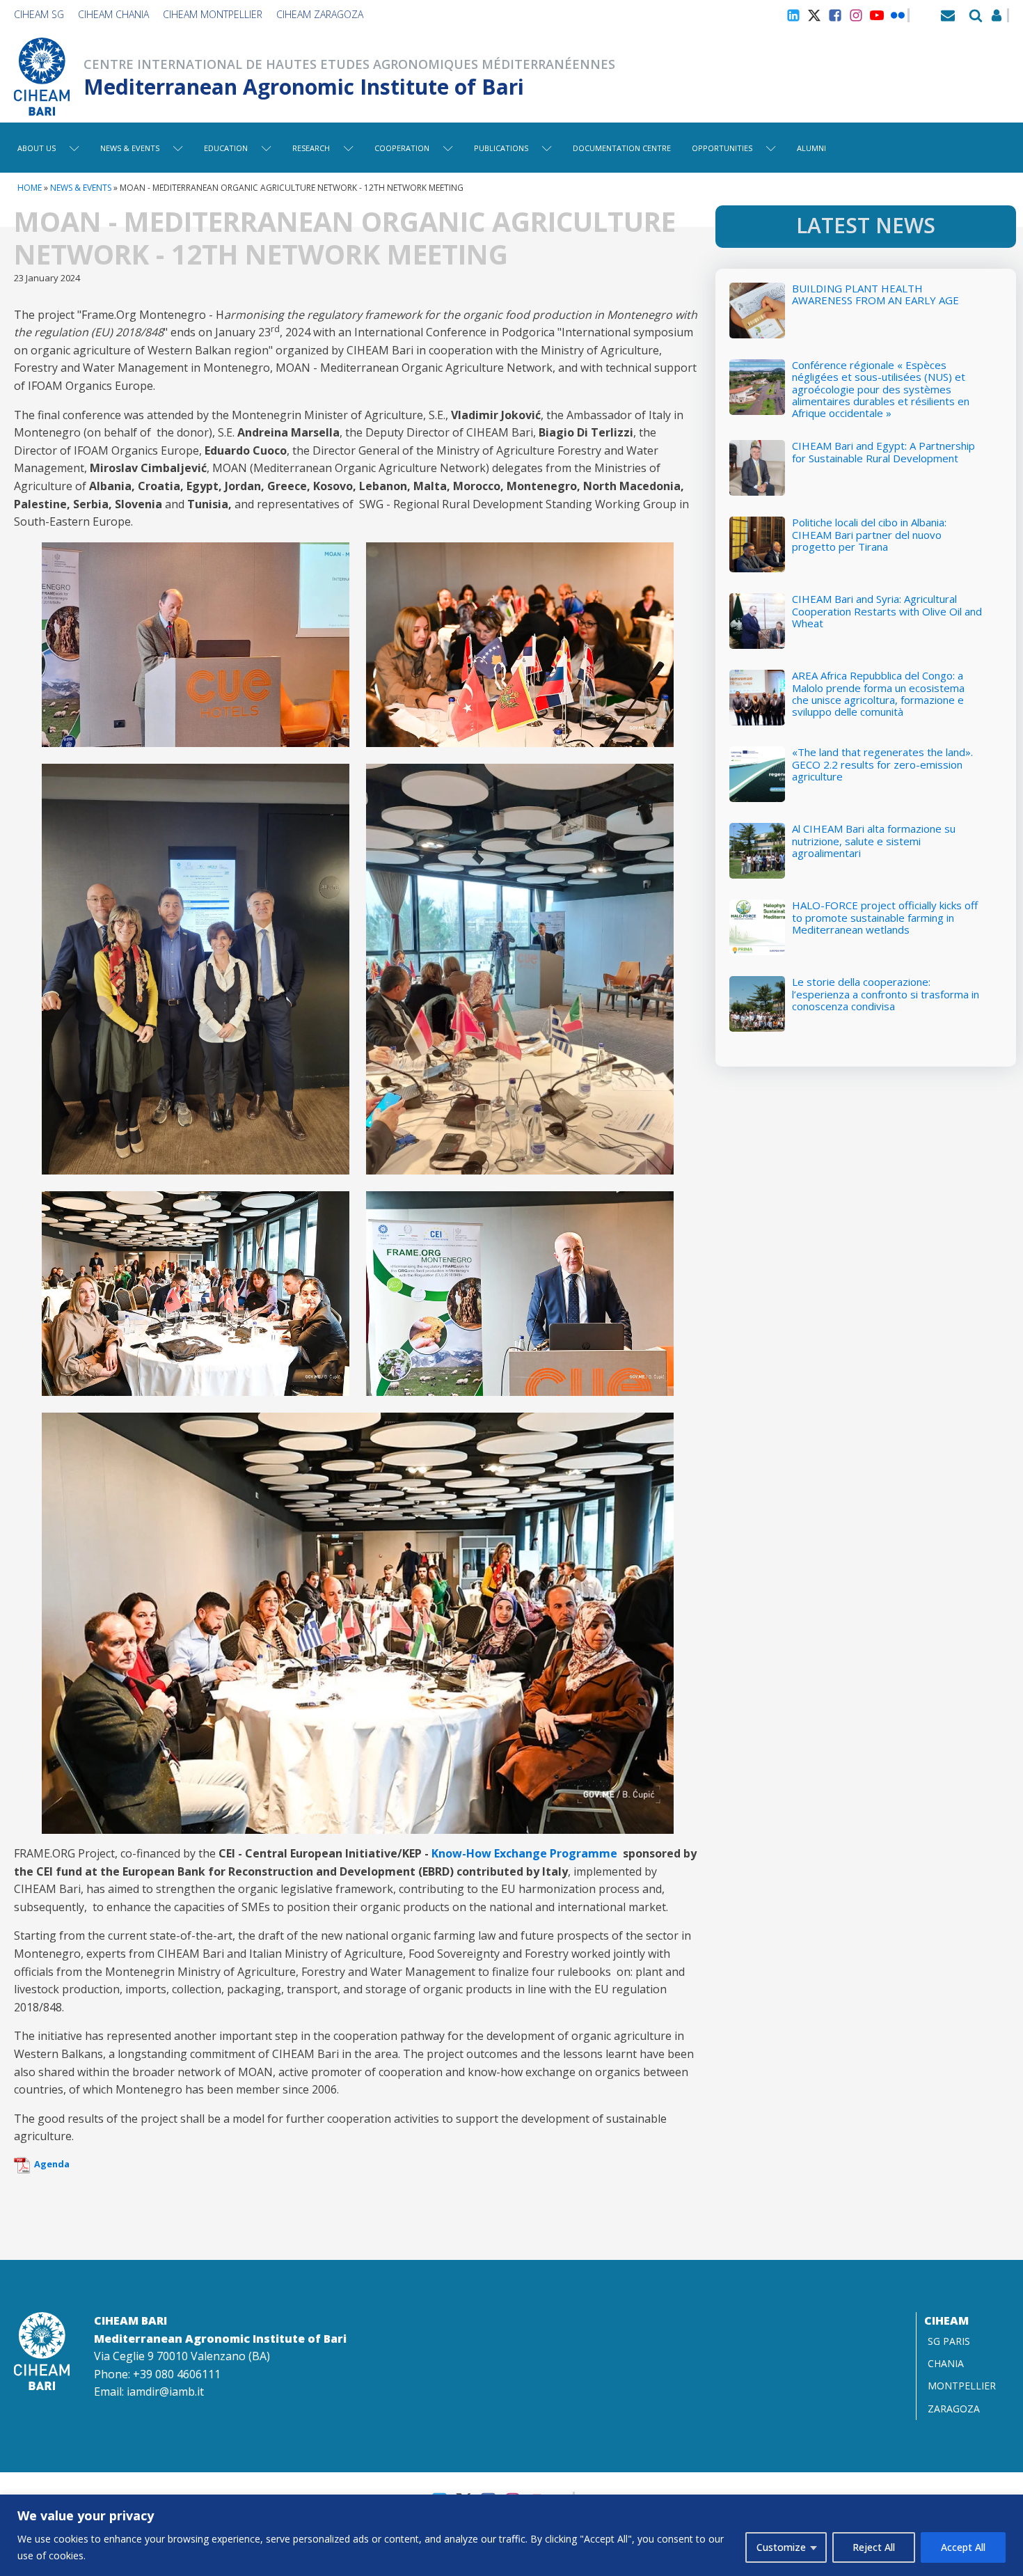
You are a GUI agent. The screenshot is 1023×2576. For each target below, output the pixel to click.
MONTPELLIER (962, 2386)
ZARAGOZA (954, 2409)
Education (226, 148)
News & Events (130, 148)
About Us (37, 148)
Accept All (963, 2547)
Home (30, 188)
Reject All (874, 2547)
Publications (501, 148)
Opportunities (722, 148)
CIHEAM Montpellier (213, 14)
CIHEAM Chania (113, 14)
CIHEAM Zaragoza (320, 14)
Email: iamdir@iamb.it (149, 2392)
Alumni (811, 148)
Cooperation (402, 148)
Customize (781, 2547)
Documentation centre (622, 148)
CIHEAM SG (39, 14)
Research (311, 148)
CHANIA (946, 2363)
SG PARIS (949, 2341)
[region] (511, 2535)
